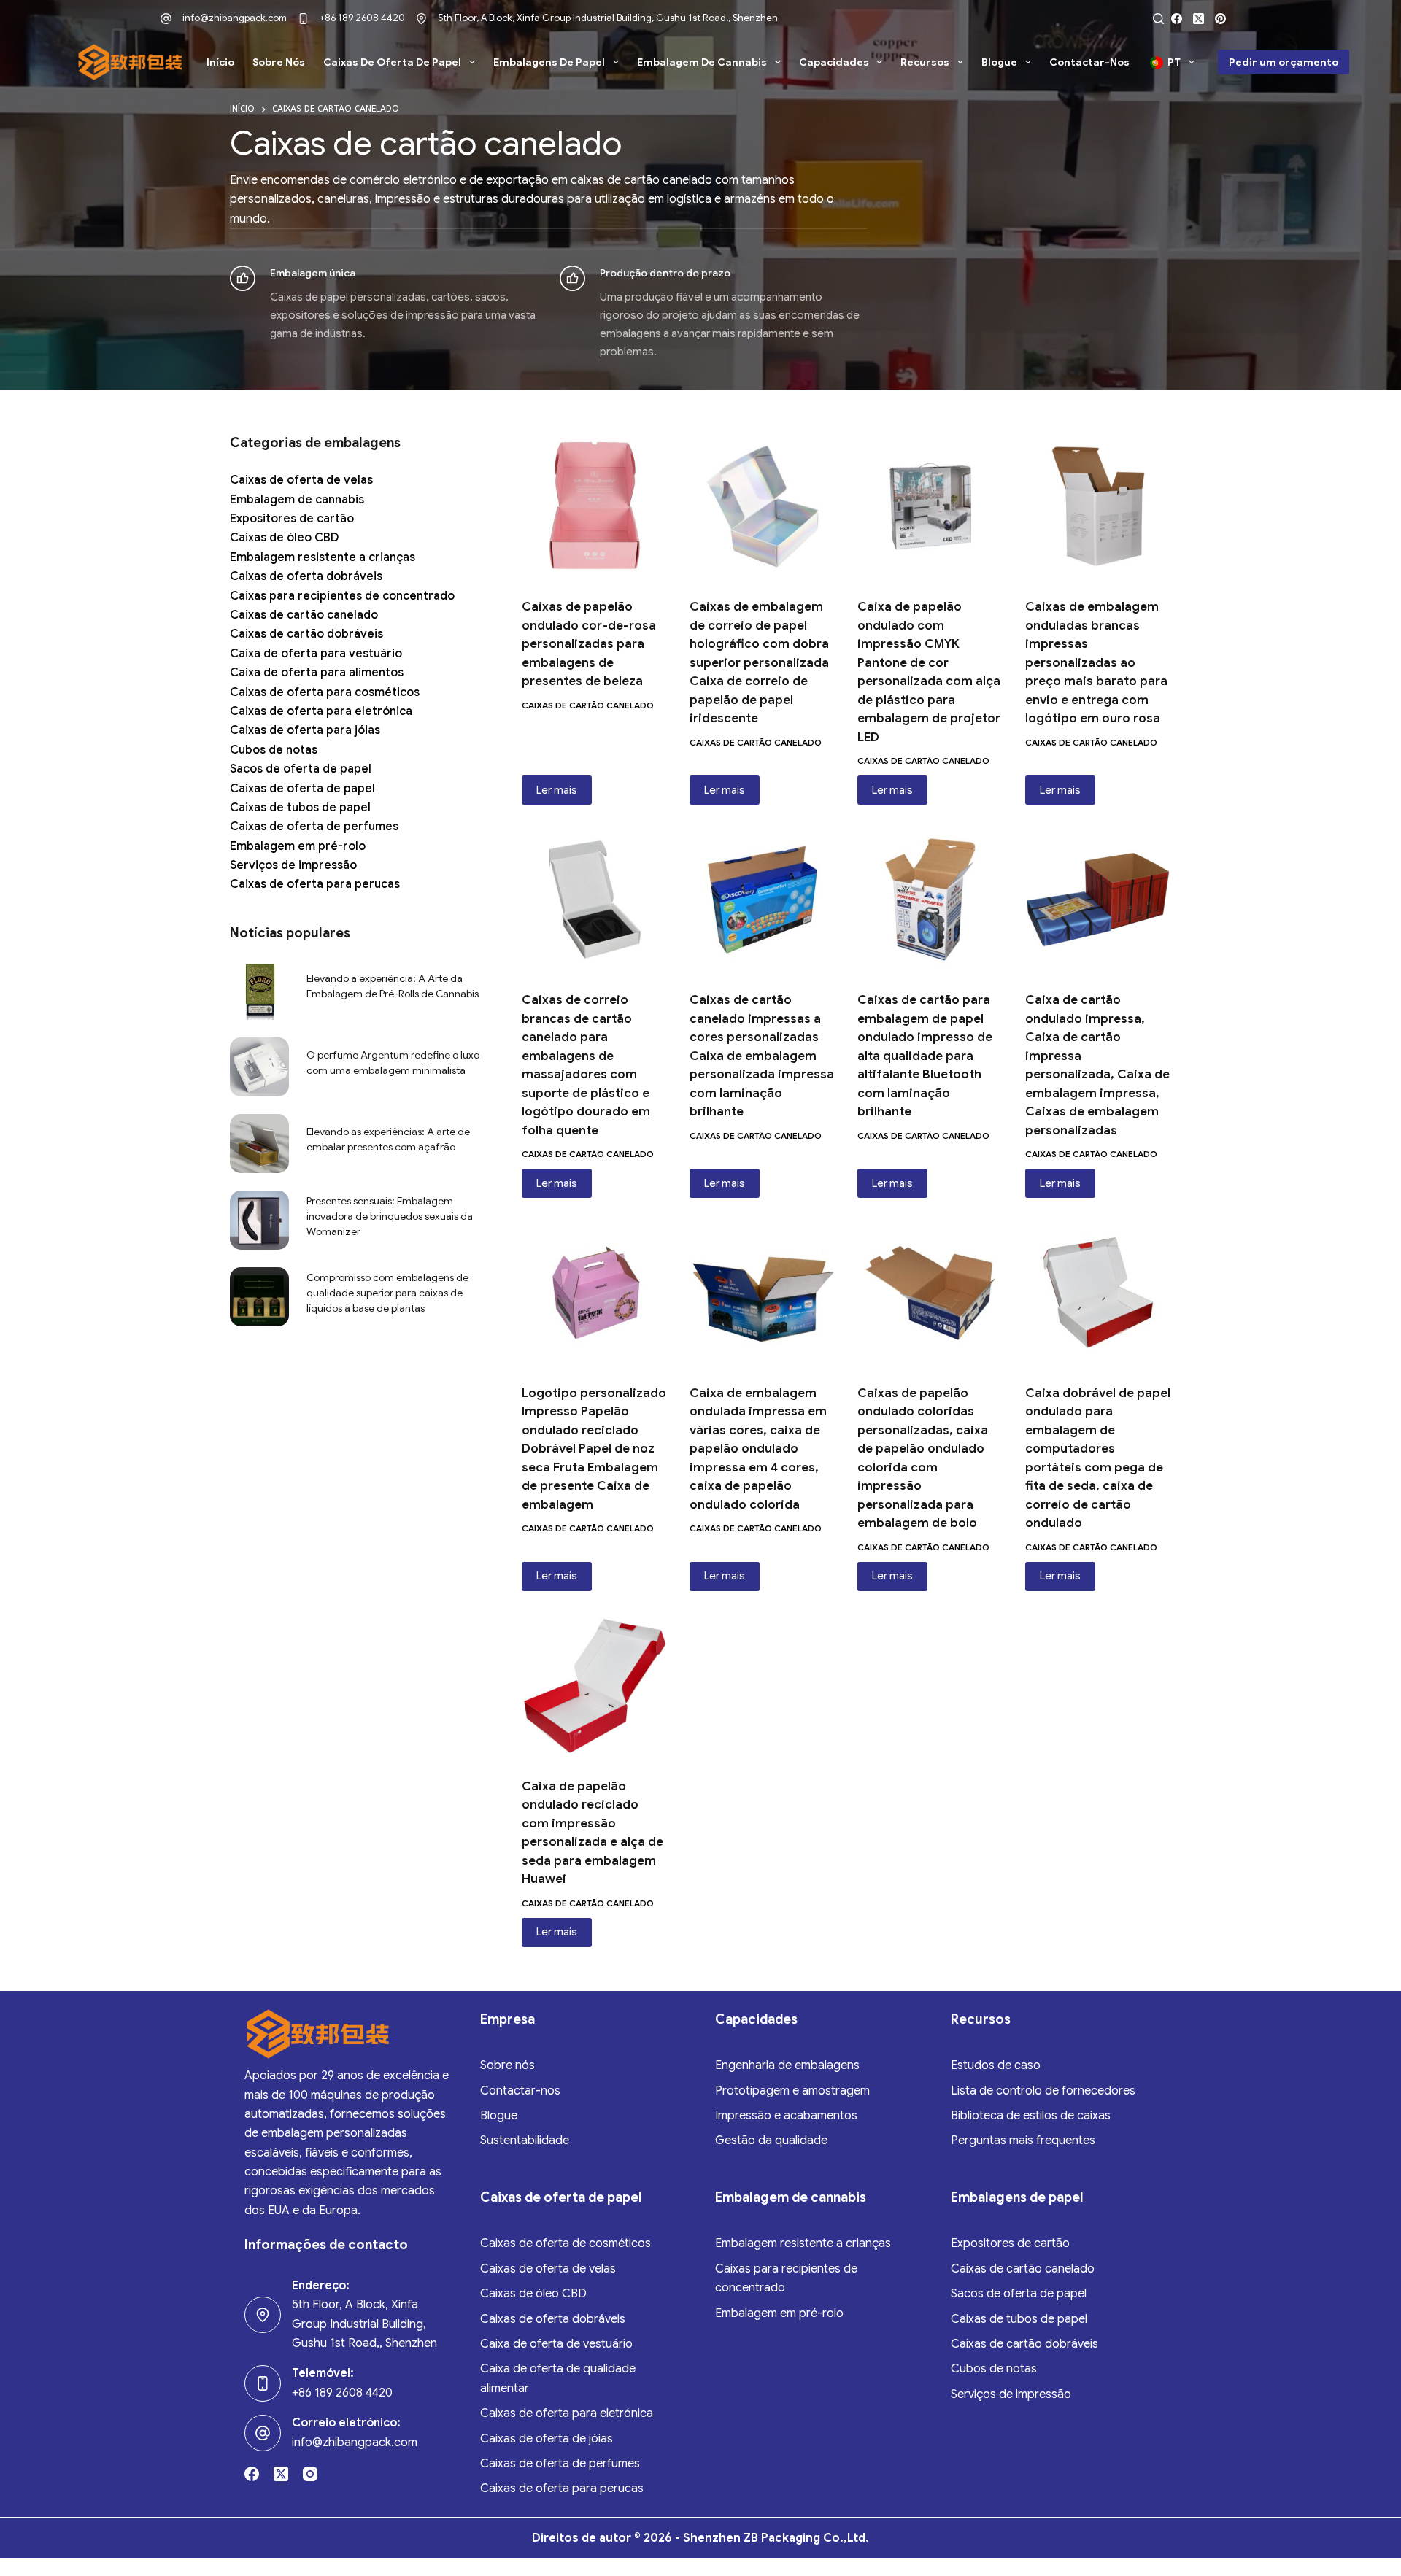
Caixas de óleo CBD (284, 538)
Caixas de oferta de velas (301, 480)
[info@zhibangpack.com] (166, 19)
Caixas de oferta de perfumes (314, 827)
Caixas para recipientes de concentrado (342, 596)
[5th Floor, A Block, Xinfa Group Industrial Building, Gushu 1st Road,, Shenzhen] (421, 19)
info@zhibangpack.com (235, 18)
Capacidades (834, 62)
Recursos (925, 62)
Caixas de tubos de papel (300, 808)
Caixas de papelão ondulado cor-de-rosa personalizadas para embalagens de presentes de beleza (589, 644)
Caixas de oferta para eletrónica (321, 711)
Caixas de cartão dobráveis (306, 634)
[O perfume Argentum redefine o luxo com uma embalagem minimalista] (259, 1067)
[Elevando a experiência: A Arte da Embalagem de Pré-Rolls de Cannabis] (259, 990)
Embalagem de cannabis (702, 62)
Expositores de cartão (292, 519)
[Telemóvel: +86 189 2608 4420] (263, 2383)
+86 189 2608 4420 (362, 18)
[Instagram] (310, 2474)
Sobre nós (279, 62)
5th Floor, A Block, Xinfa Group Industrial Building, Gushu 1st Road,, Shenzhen (608, 18)
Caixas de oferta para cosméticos (325, 692)
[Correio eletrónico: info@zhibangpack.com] (263, 2433)
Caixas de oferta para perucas (315, 884)
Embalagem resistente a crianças (323, 557)
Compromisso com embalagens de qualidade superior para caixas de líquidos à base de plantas (387, 1293)
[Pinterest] (1220, 19)
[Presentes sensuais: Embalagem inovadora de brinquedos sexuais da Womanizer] (259, 1220)
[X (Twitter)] (1199, 19)
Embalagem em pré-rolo (298, 846)
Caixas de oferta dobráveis (306, 576)
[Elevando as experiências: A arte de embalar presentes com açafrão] (259, 1144)
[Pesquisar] (1158, 19)
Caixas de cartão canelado (588, 705)
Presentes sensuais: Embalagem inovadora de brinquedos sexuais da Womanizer (390, 1216)
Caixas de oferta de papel (392, 62)
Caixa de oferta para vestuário (316, 654)
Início (220, 62)
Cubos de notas (274, 750)
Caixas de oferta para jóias (305, 730)
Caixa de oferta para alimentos (317, 673)
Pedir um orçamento (1284, 62)
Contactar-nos (1089, 62)
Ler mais (557, 790)
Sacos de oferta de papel (301, 769)
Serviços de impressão (293, 865)
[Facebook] (1177, 19)
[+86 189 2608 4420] (303, 19)
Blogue (999, 62)
